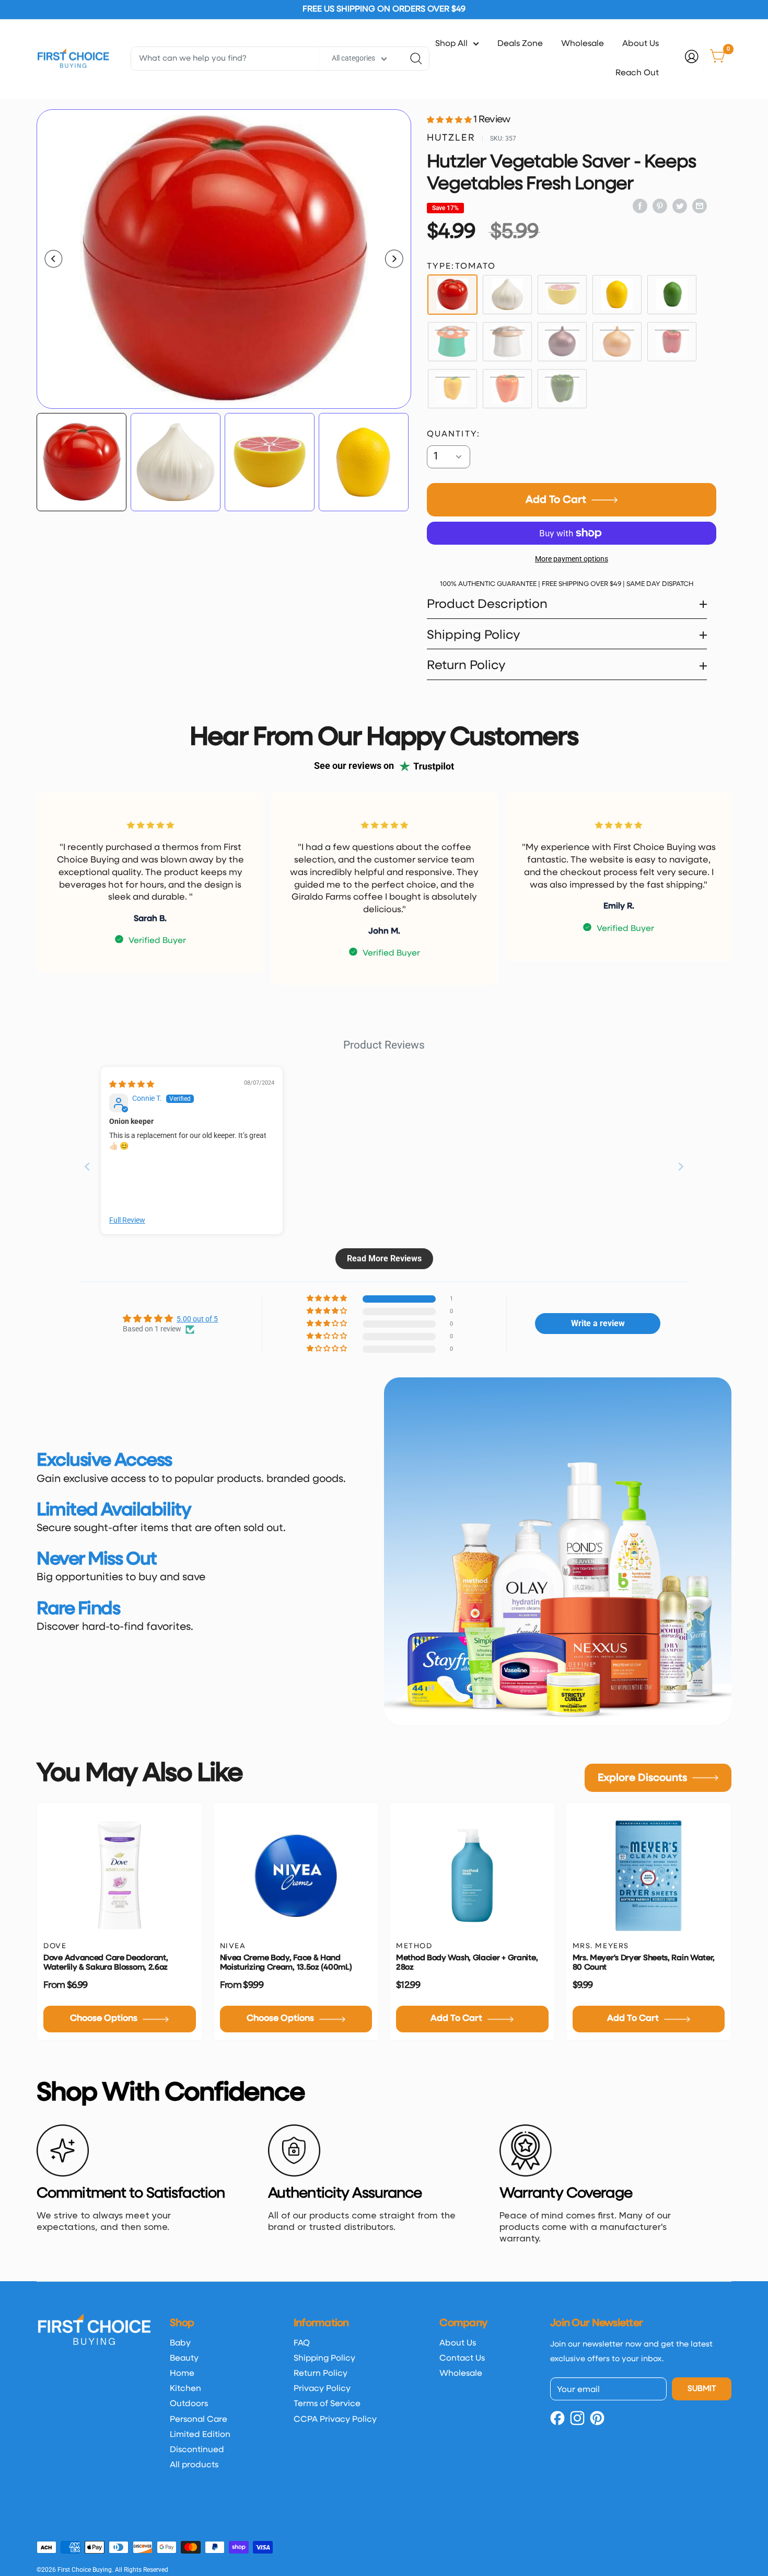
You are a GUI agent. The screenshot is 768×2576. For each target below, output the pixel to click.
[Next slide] (681, 1166)
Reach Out (637, 73)
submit (702, 2389)
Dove (55, 1946)
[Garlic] (507, 295)
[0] (718, 59)
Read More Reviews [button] (384, 1258)
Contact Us (462, 2359)
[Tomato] (452, 295)
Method (414, 1946)
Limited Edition (200, 2435)
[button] (450, 120)
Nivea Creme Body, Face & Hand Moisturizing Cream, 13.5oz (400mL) (286, 1963)
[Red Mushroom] (452, 342)
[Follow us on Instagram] (577, 2416)
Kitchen (185, 2389)
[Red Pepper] (672, 342)
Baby (180, 2343)
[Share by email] (700, 206)
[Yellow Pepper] (452, 389)
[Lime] (672, 295)
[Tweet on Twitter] (680, 206)
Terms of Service (327, 2404)
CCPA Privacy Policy (335, 2420)
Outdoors (189, 2404)
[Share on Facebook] (640, 206)
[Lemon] (617, 295)
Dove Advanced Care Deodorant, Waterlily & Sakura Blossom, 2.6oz (106, 1963)
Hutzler (451, 138)
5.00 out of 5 (197, 1319)
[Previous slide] (87, 1166)
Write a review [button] (598, 1323)
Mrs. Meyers (601, 1946)
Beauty (184, 2359)
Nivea (233, 1946)
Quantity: (454, 434)
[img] (132, 1084)
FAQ (302, 2343)
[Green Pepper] (562, 389)
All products (194, 2465)
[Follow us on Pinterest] (597, 2416)
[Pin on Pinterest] (660, 206)
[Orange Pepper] (507, 389)
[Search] (416, 59)
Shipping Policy (324, 2359)
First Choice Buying (85, 2570)
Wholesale (583, 44)
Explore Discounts (642, 1778)
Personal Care (199, 2420)
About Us (641, 44)
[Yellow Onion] (617, 342)
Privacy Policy (322, 2389)
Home (182, 2374)
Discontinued (197, 2450)
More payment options (572, 559)
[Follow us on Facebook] (557, 2416)
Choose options (104, 2019)
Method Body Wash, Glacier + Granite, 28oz (467, 1963)
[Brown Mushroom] (507, 342)
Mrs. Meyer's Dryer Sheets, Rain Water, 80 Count (644, 1963)
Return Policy (321, 2374)
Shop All (451, 44)
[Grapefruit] (562, 295)
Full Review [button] (127, 1220)
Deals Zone (520, 44)
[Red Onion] (562, 342)
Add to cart (556, 500)
